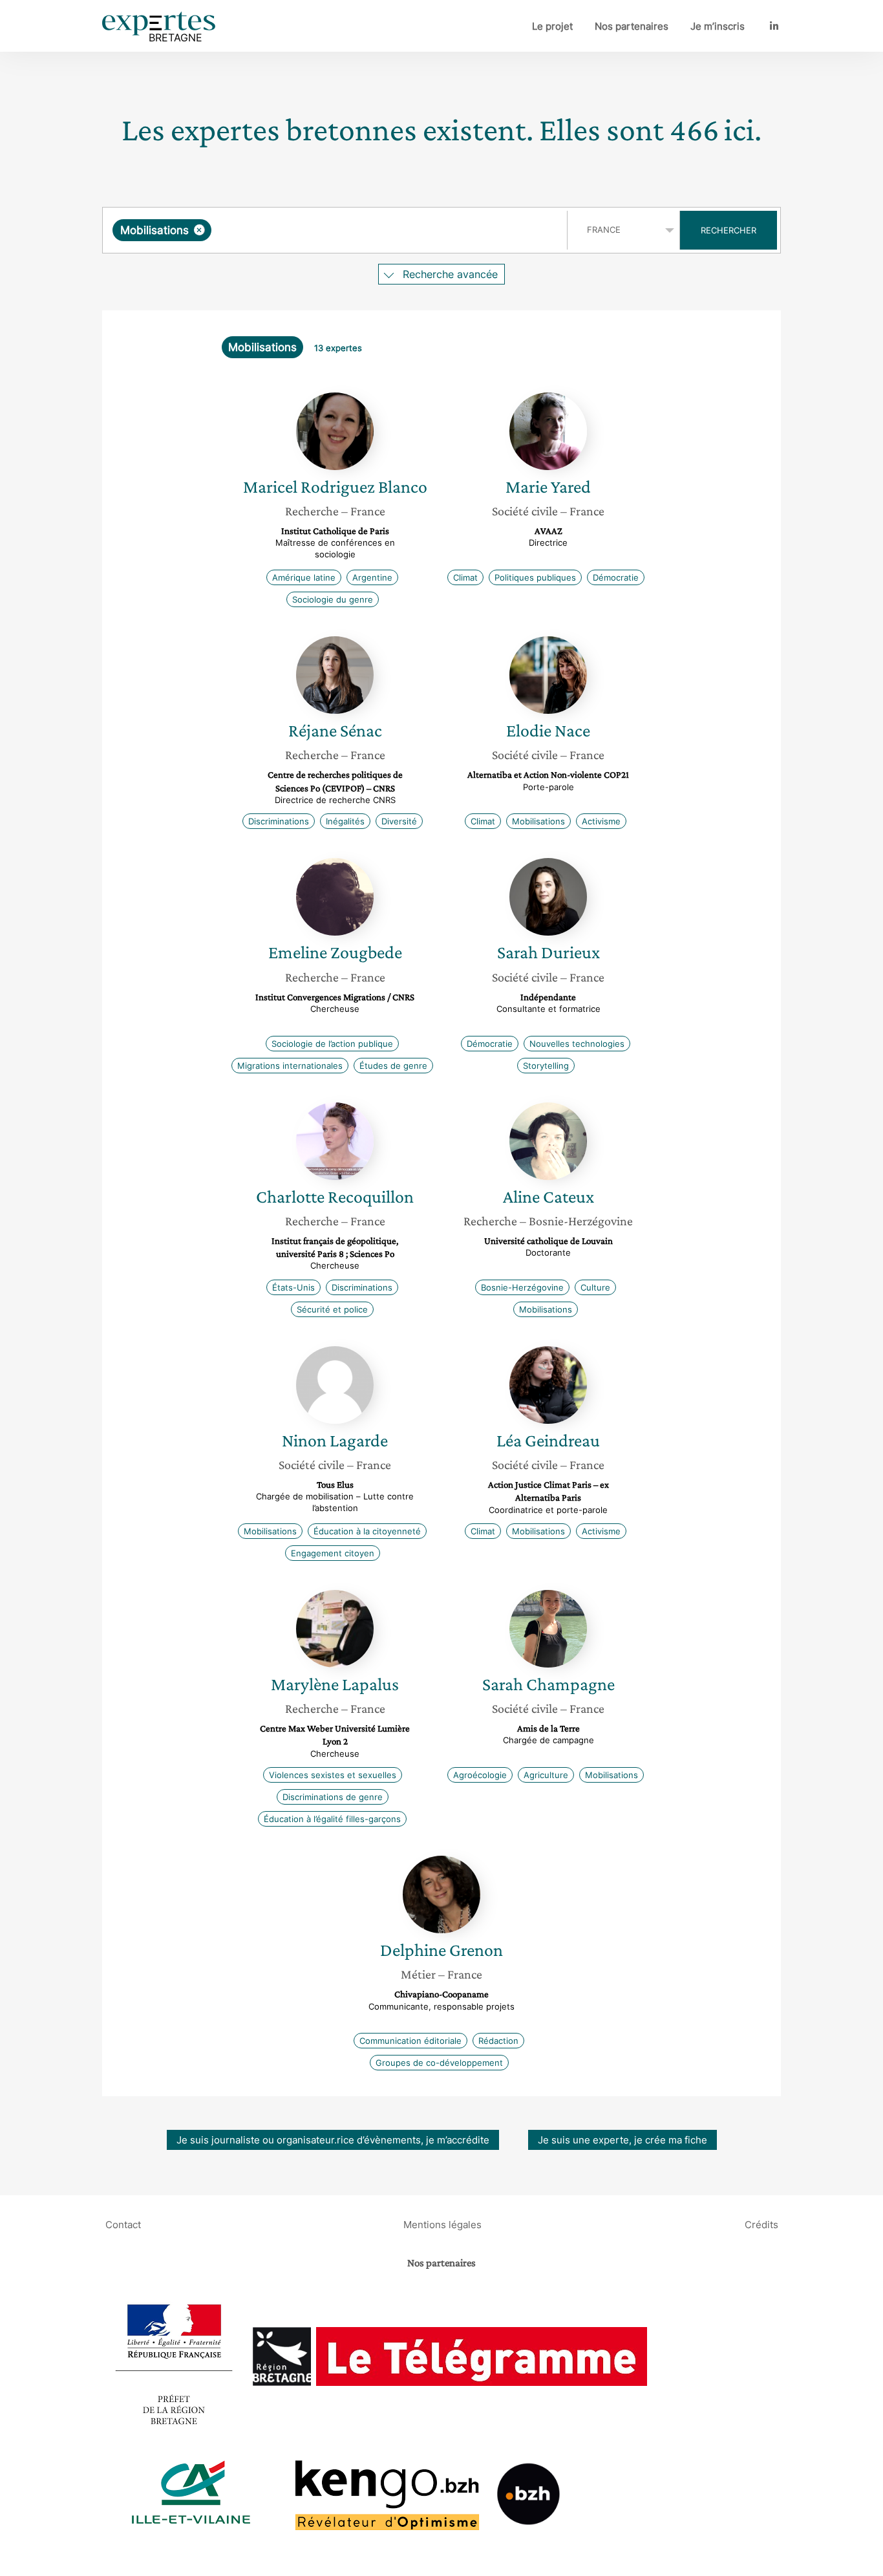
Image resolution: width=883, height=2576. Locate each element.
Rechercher (729, 230)
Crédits (761, 2224)
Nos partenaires (632, 26)
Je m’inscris (718, 26)
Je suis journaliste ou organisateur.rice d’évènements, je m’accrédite (333, 2140)
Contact (123, 2224)
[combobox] (336, 230)
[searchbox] (344, 230)
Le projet (552, 26)
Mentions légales (442, 2224)
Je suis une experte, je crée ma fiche (622, 2140)
